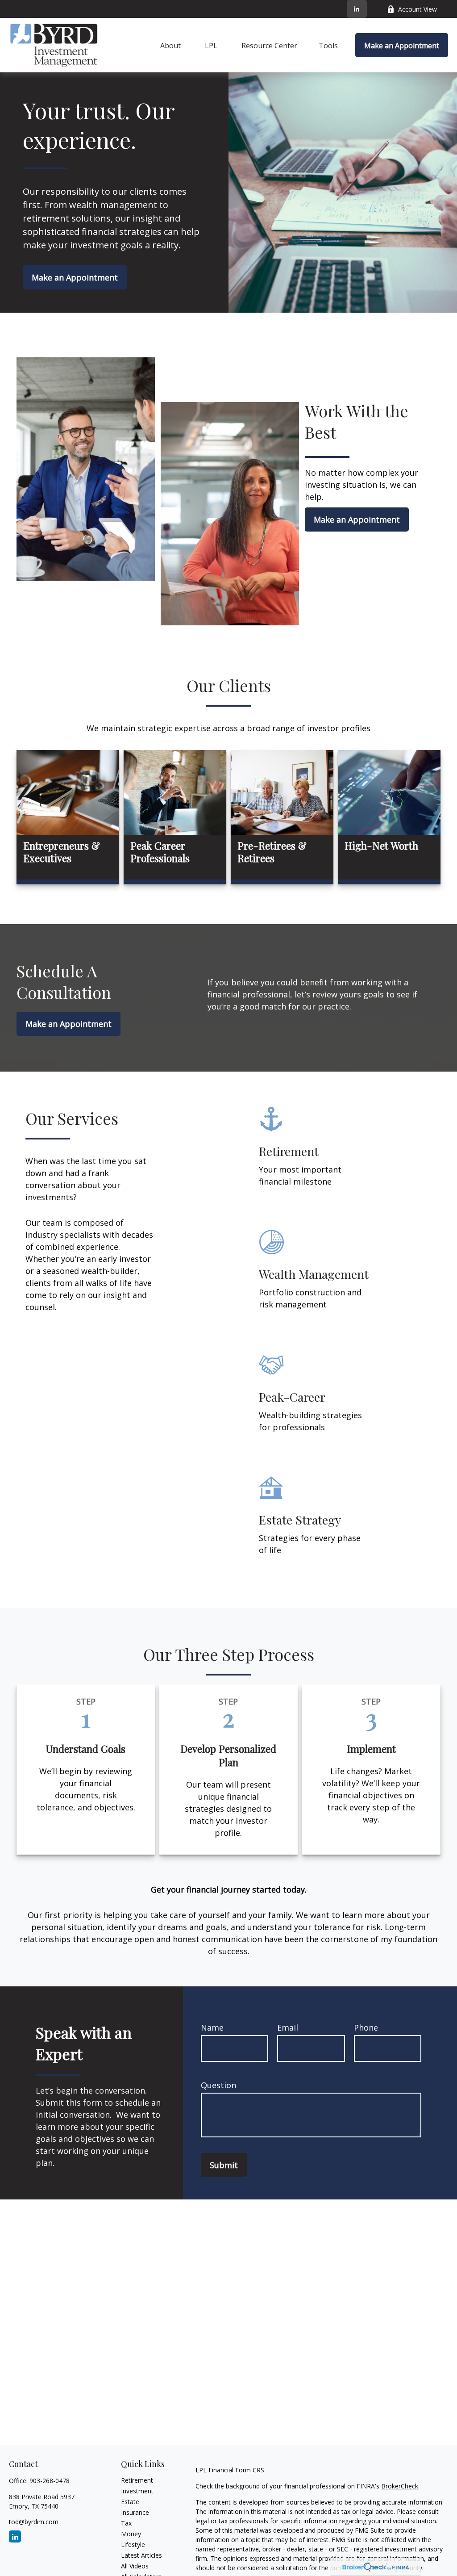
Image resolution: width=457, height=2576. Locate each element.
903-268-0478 (50, 2481)
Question (218, 2085)
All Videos (135, 2566)
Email (288, 2027)
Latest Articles (141, 2555)
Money (131, 2534)
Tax (126, 2523)
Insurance (135, 2512)
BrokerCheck (400, 2486)
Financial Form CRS (236, 2470)
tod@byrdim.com (34, 2522)
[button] (170, 45)
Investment (137, 2491)
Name (212, 2027)
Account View (418, 9)
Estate (130, 2502)
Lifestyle (133, 2545)
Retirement (137, 2480)
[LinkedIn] (357, 9)
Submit (224, 2165)
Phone (366, 2027)
